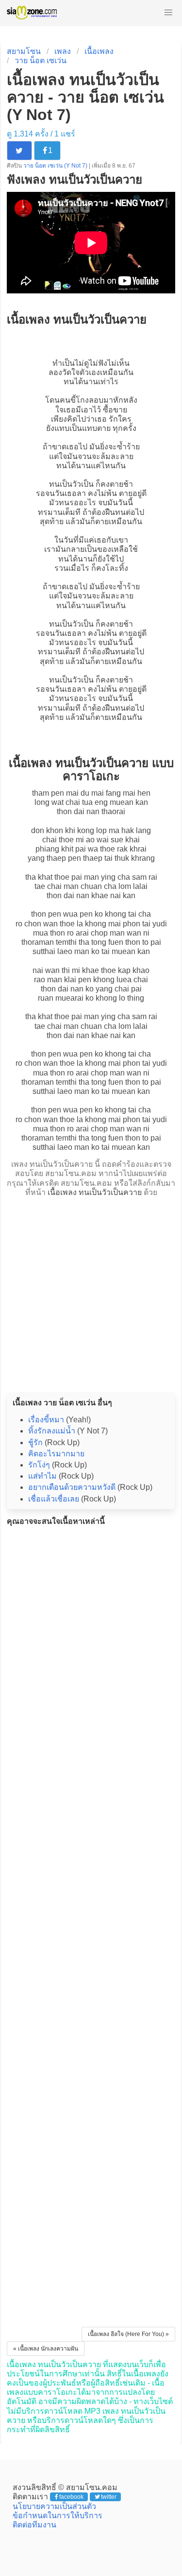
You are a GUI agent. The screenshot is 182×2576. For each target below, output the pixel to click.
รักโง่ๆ (39, 1465)
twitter (109, 2497)
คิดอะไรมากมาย (56, 1454)
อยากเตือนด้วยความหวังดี (72, 1487)
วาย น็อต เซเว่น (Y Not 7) (56, 166)
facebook (71, 2497)
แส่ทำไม (42, 1476)
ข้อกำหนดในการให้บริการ (58, 2516)
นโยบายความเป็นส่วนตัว (54, 2506)
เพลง (63, 51)
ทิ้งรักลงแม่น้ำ (52, 1431)
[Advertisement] (91, 1292)
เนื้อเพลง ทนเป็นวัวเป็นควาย (95, 1192)
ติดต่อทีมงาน (34, 2525)
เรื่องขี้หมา (46, 1420)
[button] (168, 13)
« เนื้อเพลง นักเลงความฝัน (46, 2349)
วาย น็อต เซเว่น (41, 60)
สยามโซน (24, 51)
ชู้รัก (35, 1442)
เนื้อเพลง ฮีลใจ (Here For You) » (128, 2334)
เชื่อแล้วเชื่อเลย (54, 1499)
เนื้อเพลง (99, 51)
